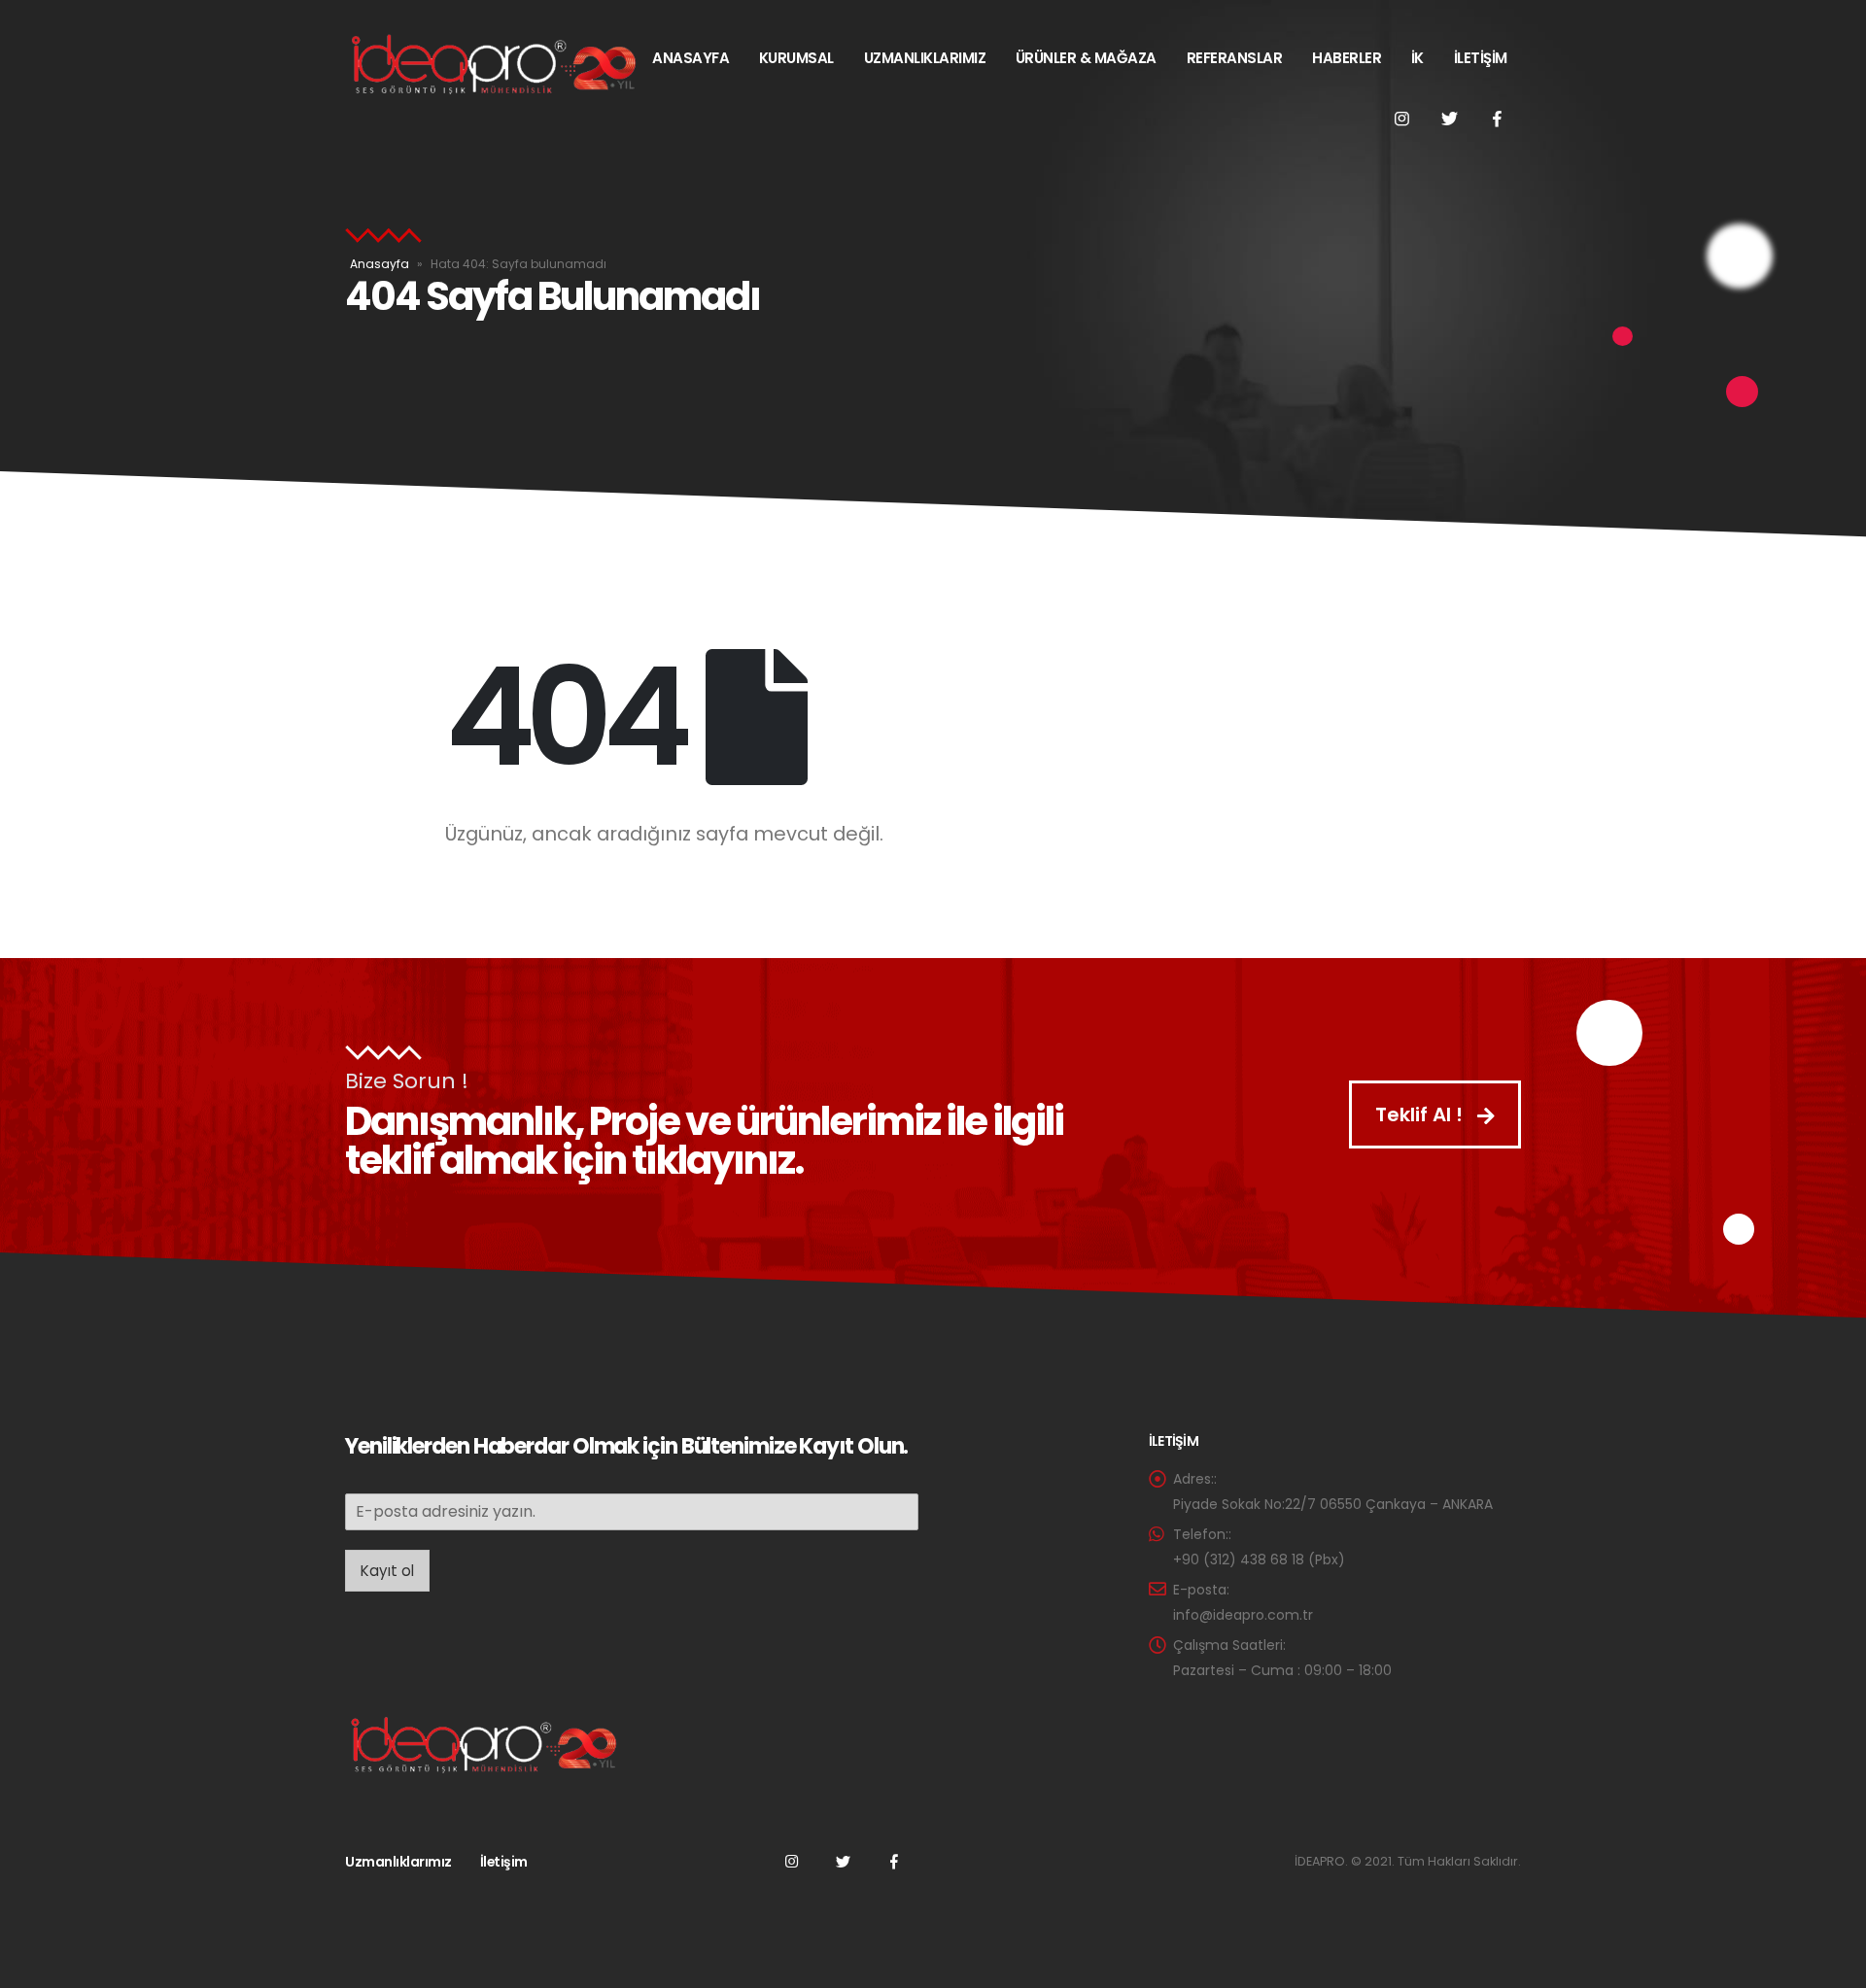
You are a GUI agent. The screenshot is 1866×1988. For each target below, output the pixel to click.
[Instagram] (1401, 119)
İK (1417, 58)
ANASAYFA (691, 58)
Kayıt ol (387, 1571)
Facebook (894, 1861)
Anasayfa (380, 264)
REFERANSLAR (1235, 58)
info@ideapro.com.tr (1243, 1615)
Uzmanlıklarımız (398, 1862)
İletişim (504, 1862)
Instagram (791, 1861)
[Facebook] (1497, 119)
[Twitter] (1449, 119)
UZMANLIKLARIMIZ (925, 58)
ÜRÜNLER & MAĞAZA (1086, 58)
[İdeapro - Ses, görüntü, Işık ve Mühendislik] (491, 65)
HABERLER (1347, 58)
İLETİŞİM (1481, 58)
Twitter (843, 1861)
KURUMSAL (796, 58)
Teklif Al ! (1421, 1114)
